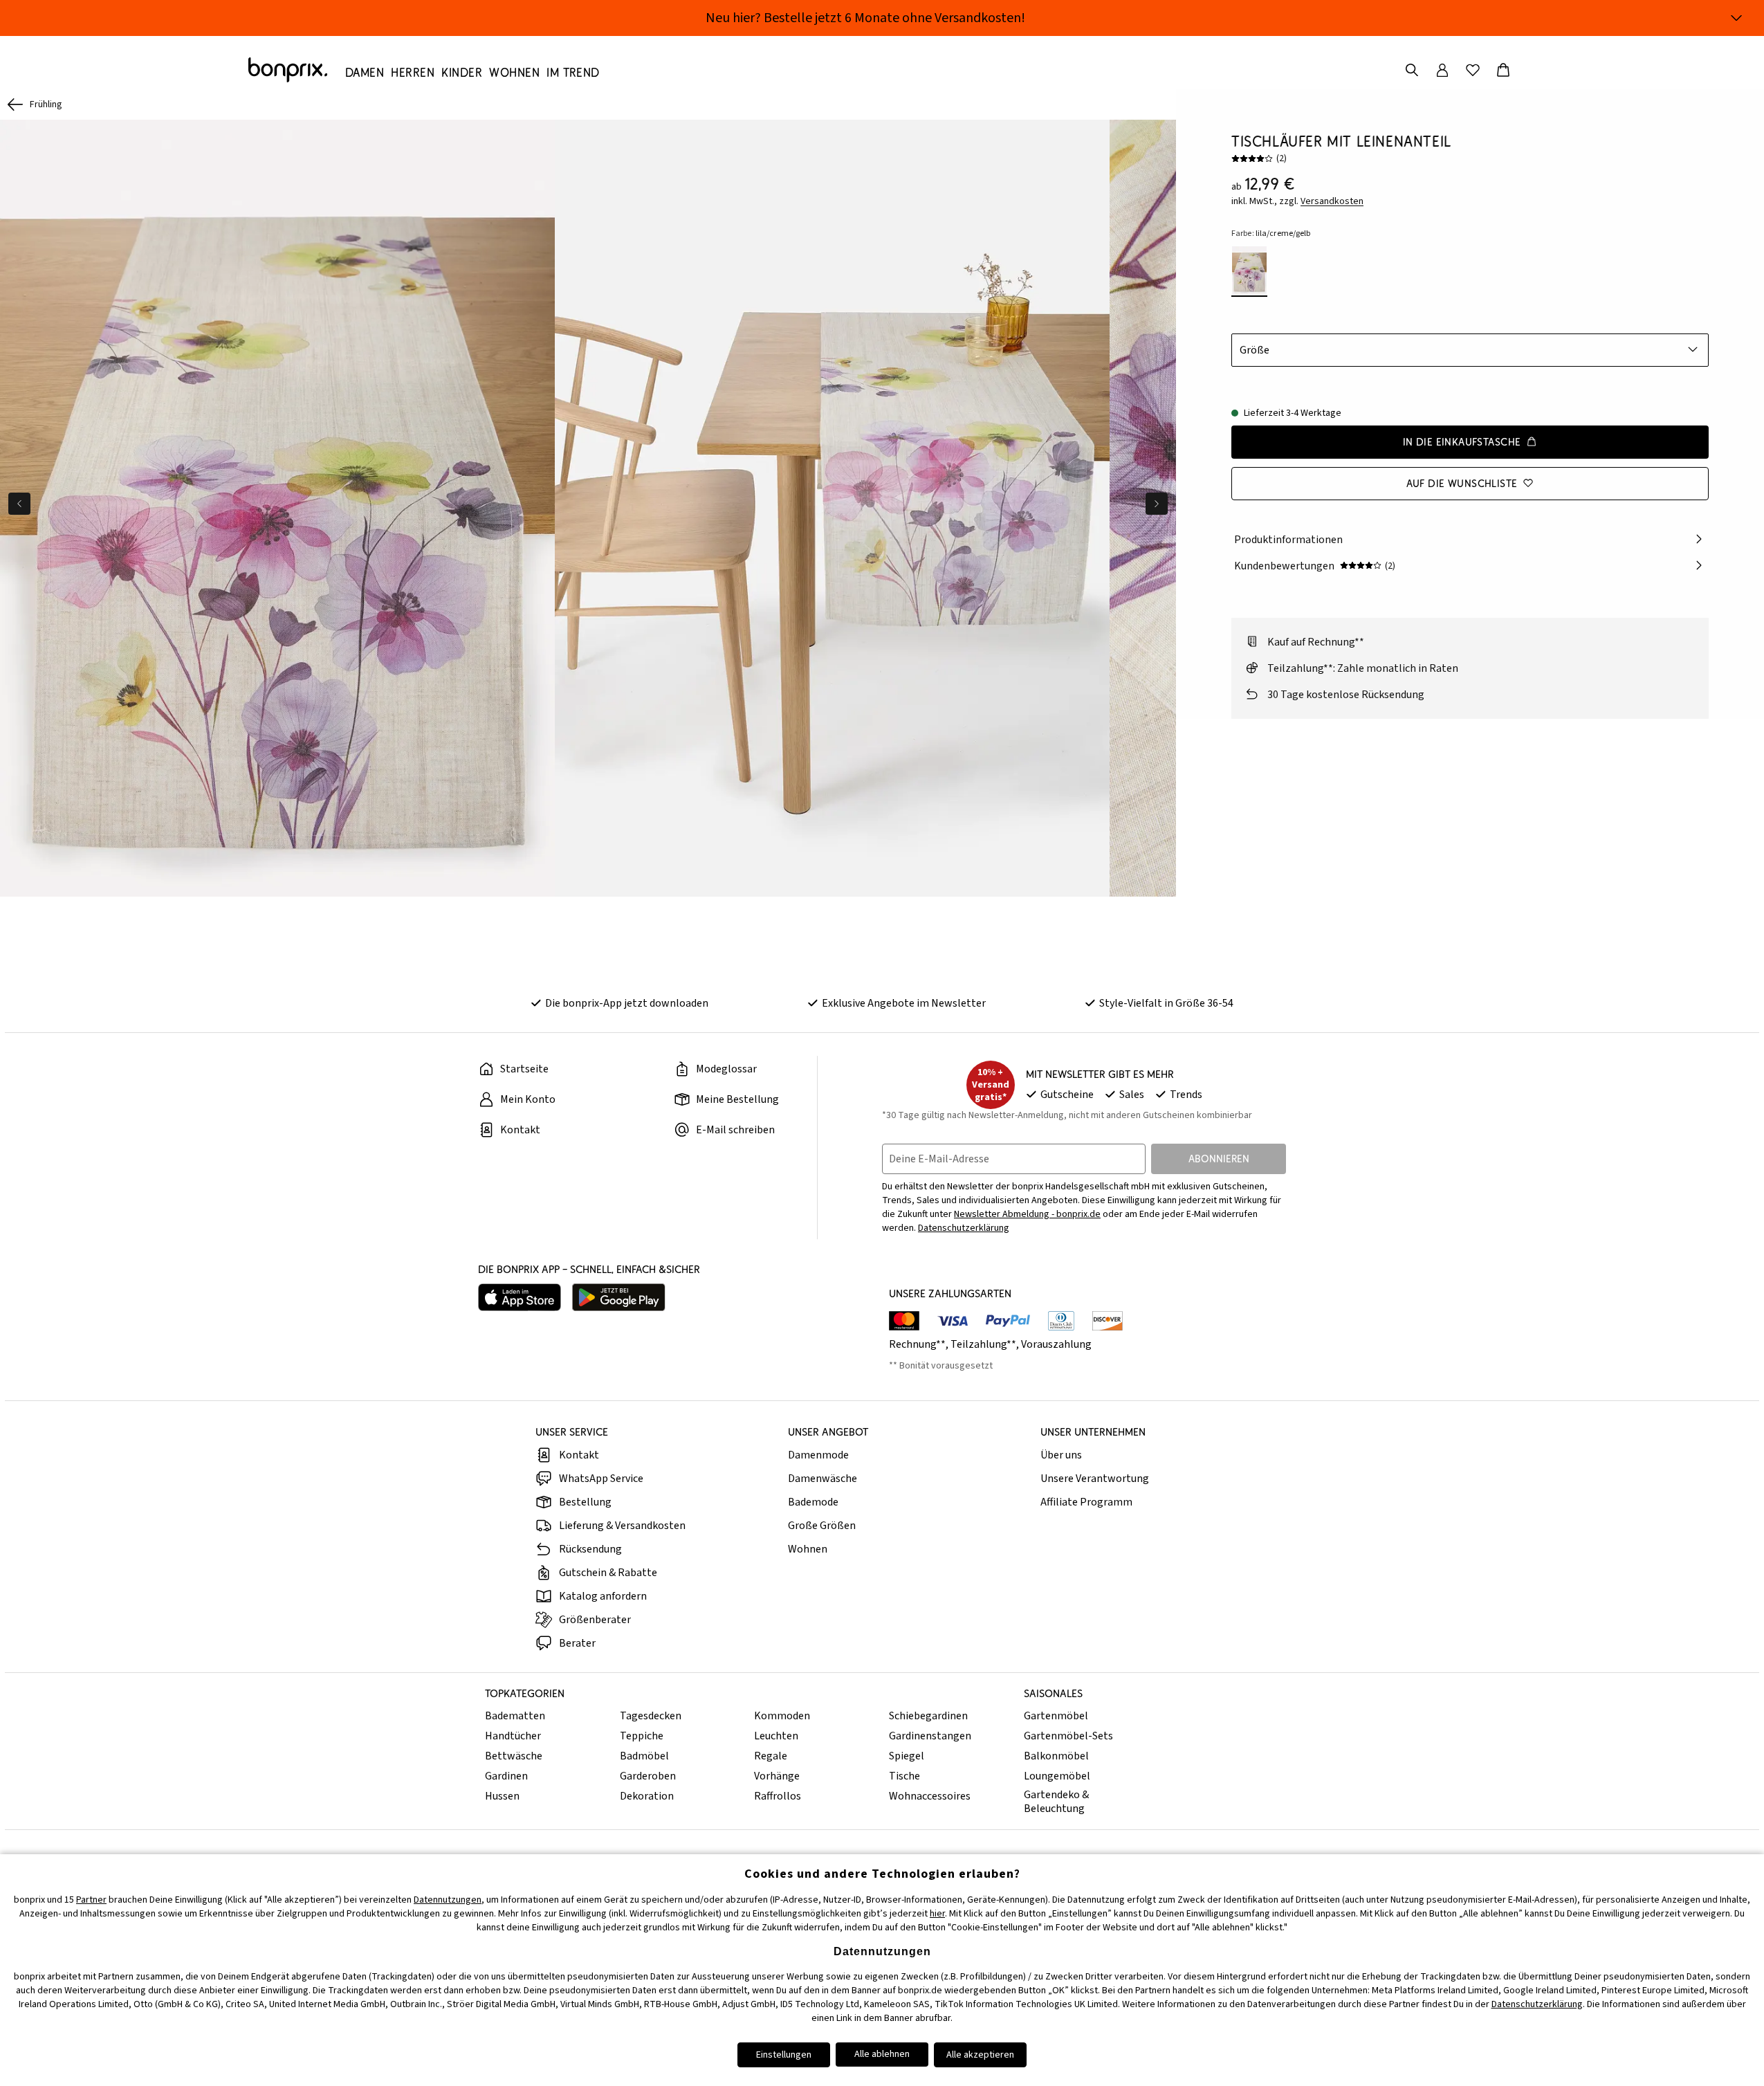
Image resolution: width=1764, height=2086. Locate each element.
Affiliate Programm (1086, 1502)
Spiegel (907, 1756)
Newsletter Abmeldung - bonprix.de (1027, 1214)
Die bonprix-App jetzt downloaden (627, 1003)
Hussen (502, 1796)
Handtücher (513, 1736)
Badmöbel (644, 1756)
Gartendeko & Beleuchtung (1056, 1802)
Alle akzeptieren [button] (980, 2055)
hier (937, 1914)
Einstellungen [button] (784, 2055)
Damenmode (818, 1455)
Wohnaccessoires (930, 1796)
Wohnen (808, 1549)
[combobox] (1470, 349)
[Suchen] (1412, 70)
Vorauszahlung (1056, 1344)
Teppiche (642, 1736)
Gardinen (506, 1776)
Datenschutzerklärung (964, 1228)
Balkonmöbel (1056, 1756)
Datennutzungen (448, 1900)
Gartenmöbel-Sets (1068, 1736)
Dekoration (647, 1796)
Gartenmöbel (1056, 1716)
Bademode (813, 1502)
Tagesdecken (651, 1716)
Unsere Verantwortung (1095, 1479)
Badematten (515, 1716)
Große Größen (822, 1526)
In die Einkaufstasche (1462, 441)
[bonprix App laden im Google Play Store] (619, 1297)
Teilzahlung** (983, 1344)
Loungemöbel (1057, 1776)
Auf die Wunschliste (1462, 483)
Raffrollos (778, 1796)
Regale (771, 1756)
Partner (91, 1900)
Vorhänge (777, 1776)
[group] (277, 508)
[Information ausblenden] (1736, 18)
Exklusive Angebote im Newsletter (904, 1003)
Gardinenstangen (930, 1736)
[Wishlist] (1473, 70)
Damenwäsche (823, 1479)
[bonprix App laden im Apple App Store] (520, 1297)
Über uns (1061, 1455)
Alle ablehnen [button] (882, 2054)
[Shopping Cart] (1503, 70)
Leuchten (776, 1736)
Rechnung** (917, 1344)
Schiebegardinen (928, 1716)
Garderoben (648, 1776)
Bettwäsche (514, 1756)
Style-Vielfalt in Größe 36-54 (1166, 1003)
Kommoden (782, 1716)
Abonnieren (1219, 1159)
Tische (904, 1776)
